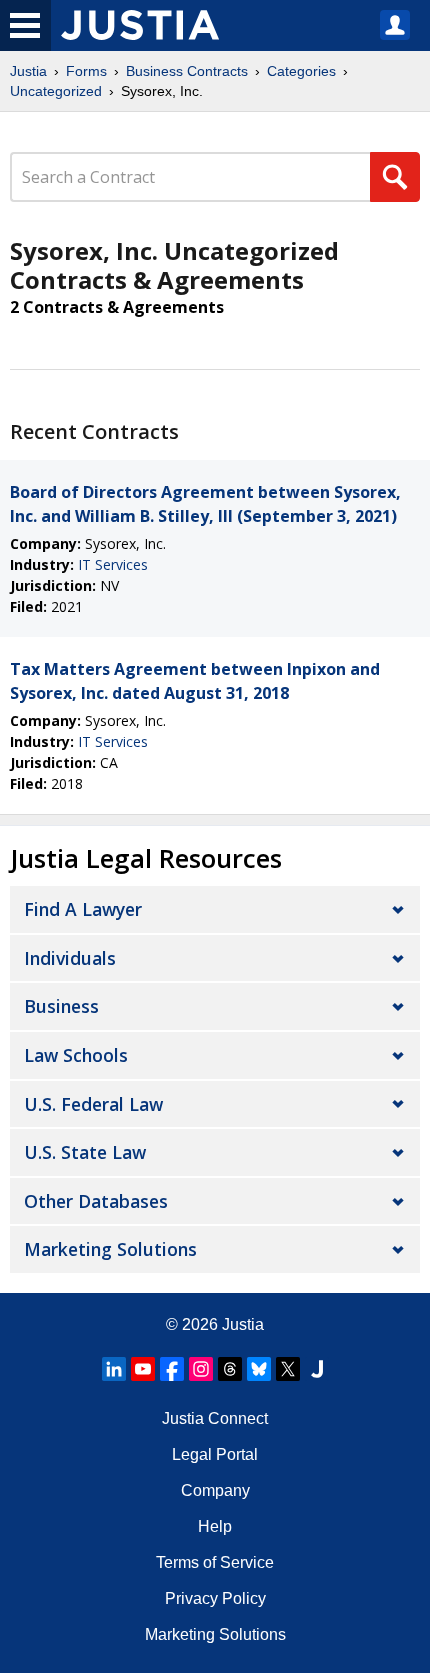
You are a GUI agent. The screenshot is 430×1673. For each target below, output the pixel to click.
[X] (288, 1369)
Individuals (70, 958)
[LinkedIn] (114, 1369)
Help (215, 1526)
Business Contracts (187, 71)
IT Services (113, 564)
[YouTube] (143, 1369)
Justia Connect (215, 1418)
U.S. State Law (85, 1152)
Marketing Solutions (110, 1249)
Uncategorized (56, 91)
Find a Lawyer (83, 909)
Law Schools (76, 1055)
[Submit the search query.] (395, 177)
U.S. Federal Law (93, 1104)
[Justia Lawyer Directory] (317, 1369)
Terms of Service (215, 1562)
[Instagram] (201, 1369)
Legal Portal (215, 1454)
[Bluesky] (259, 1369)
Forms (86, 71)
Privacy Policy (215, 1598)
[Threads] (230, 1369)
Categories (301, 71)
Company (215, 1490)
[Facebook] (172, 1369)
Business (61, 1006)
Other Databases (96, 1201)
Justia (28, 71)
